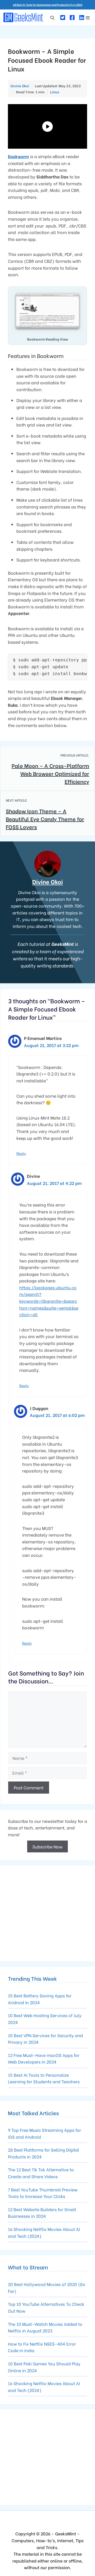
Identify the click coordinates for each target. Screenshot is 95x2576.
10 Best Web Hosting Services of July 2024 (45, 2019)
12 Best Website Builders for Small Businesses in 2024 (42, 2213)
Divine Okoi (47, 882)
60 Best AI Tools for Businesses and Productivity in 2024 (48, 5)
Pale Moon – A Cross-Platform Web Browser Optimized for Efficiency (50, 773)
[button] (52, 17)
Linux (55, 92)
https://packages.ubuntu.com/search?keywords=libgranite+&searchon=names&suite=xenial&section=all (49, 1301)
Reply (21, 1153)
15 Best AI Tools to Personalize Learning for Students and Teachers (44, 2078)
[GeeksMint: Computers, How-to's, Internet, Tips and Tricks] (24, 17)
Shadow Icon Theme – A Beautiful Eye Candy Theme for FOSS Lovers (45, 819)
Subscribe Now (47, 1846)
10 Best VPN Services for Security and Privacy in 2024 (45, 2039)
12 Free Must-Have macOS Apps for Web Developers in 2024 (44, 2058)
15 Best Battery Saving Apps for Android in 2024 (40, 1999)
